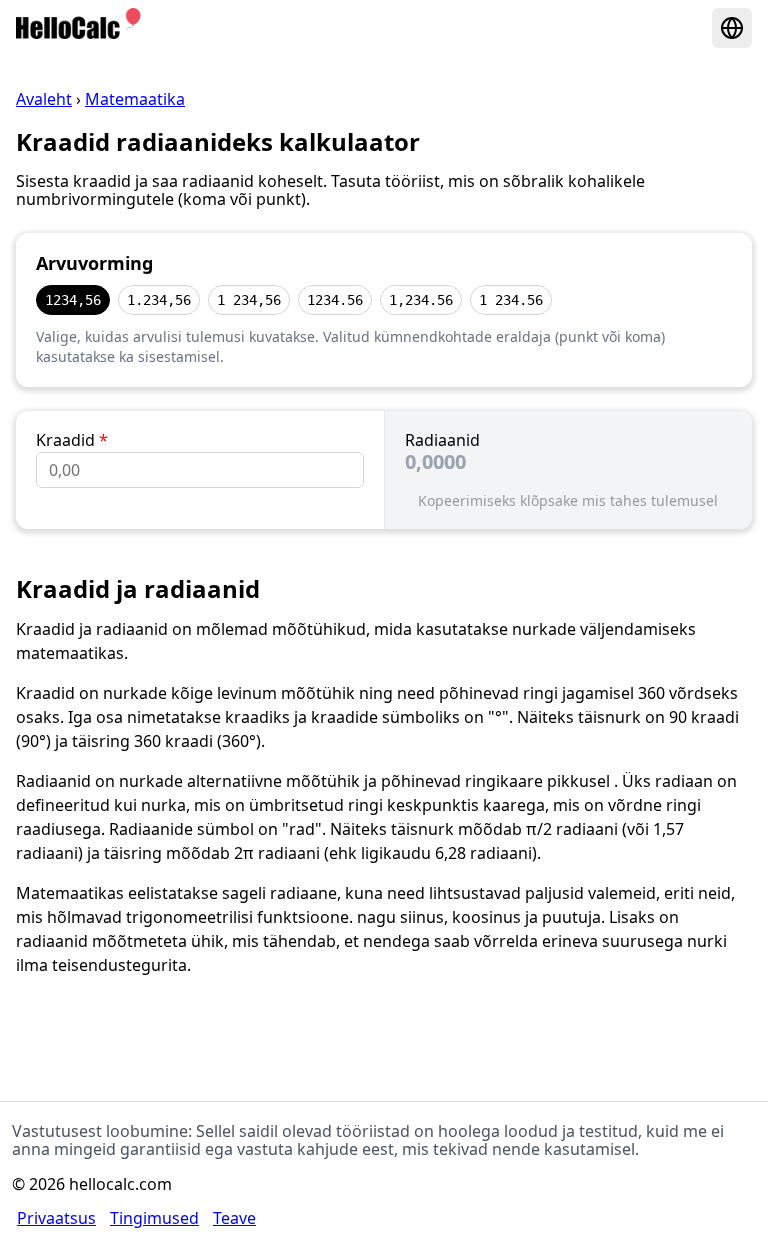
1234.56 (335, 300)
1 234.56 (511, 300)
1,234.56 (421, 300)
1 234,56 (249, 300)
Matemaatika (135, 99)
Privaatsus (56, 1218)
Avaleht (44, 99)
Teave (234, 1218)
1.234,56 (159, 300)
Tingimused (154, 1218)
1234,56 (73, 300)
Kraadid (72, 440)
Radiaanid (442, 440)
